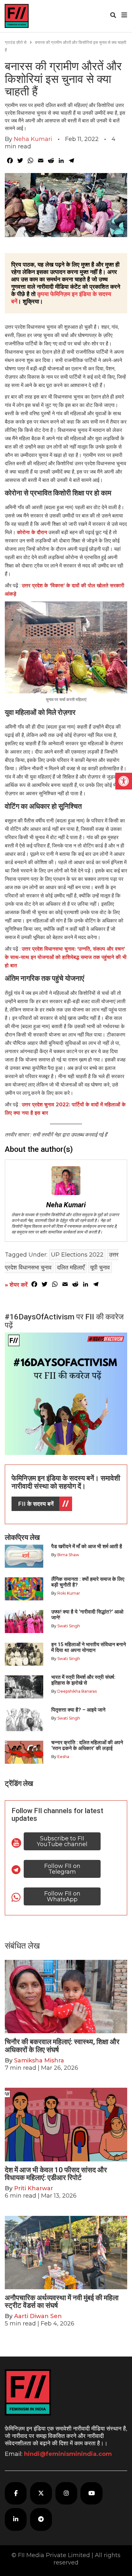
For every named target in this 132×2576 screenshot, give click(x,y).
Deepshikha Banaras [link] (77, 1691)
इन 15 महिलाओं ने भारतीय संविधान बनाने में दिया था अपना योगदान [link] (89, 1647)
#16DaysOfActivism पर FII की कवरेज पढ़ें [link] (64, 1321)
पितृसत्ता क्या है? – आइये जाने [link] (80, 1710)
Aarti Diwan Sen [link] (38, 2316)
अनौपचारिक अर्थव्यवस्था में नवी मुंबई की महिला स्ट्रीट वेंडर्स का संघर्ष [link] (62, 2302)
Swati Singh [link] (69, 1626)
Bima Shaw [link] (68, 1555)
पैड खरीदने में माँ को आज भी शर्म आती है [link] (87, 1546)
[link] (124, 781)
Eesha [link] (63, 1757)
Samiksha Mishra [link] (39, 2060)
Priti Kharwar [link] (34, 2188)
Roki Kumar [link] (69, 1593)
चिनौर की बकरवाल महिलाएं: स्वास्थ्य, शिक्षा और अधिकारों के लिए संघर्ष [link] (62, 2046)
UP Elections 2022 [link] (77, 1255)
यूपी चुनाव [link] (100, 1267)
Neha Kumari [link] (33, 139)
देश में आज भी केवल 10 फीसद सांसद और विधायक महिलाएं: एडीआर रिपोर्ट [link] (56, 2174)
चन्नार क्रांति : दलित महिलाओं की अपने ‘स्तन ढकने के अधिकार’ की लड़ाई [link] (87, 1745)
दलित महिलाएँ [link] (71, 1267)
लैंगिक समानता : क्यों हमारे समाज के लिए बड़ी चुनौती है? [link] (88, 1582)
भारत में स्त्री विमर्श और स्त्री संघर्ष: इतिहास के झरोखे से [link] (83, 1680)
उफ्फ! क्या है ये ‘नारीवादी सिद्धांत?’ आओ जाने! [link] (87, 1615)
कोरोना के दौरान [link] (32, 532)
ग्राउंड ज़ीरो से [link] (16, 42)
